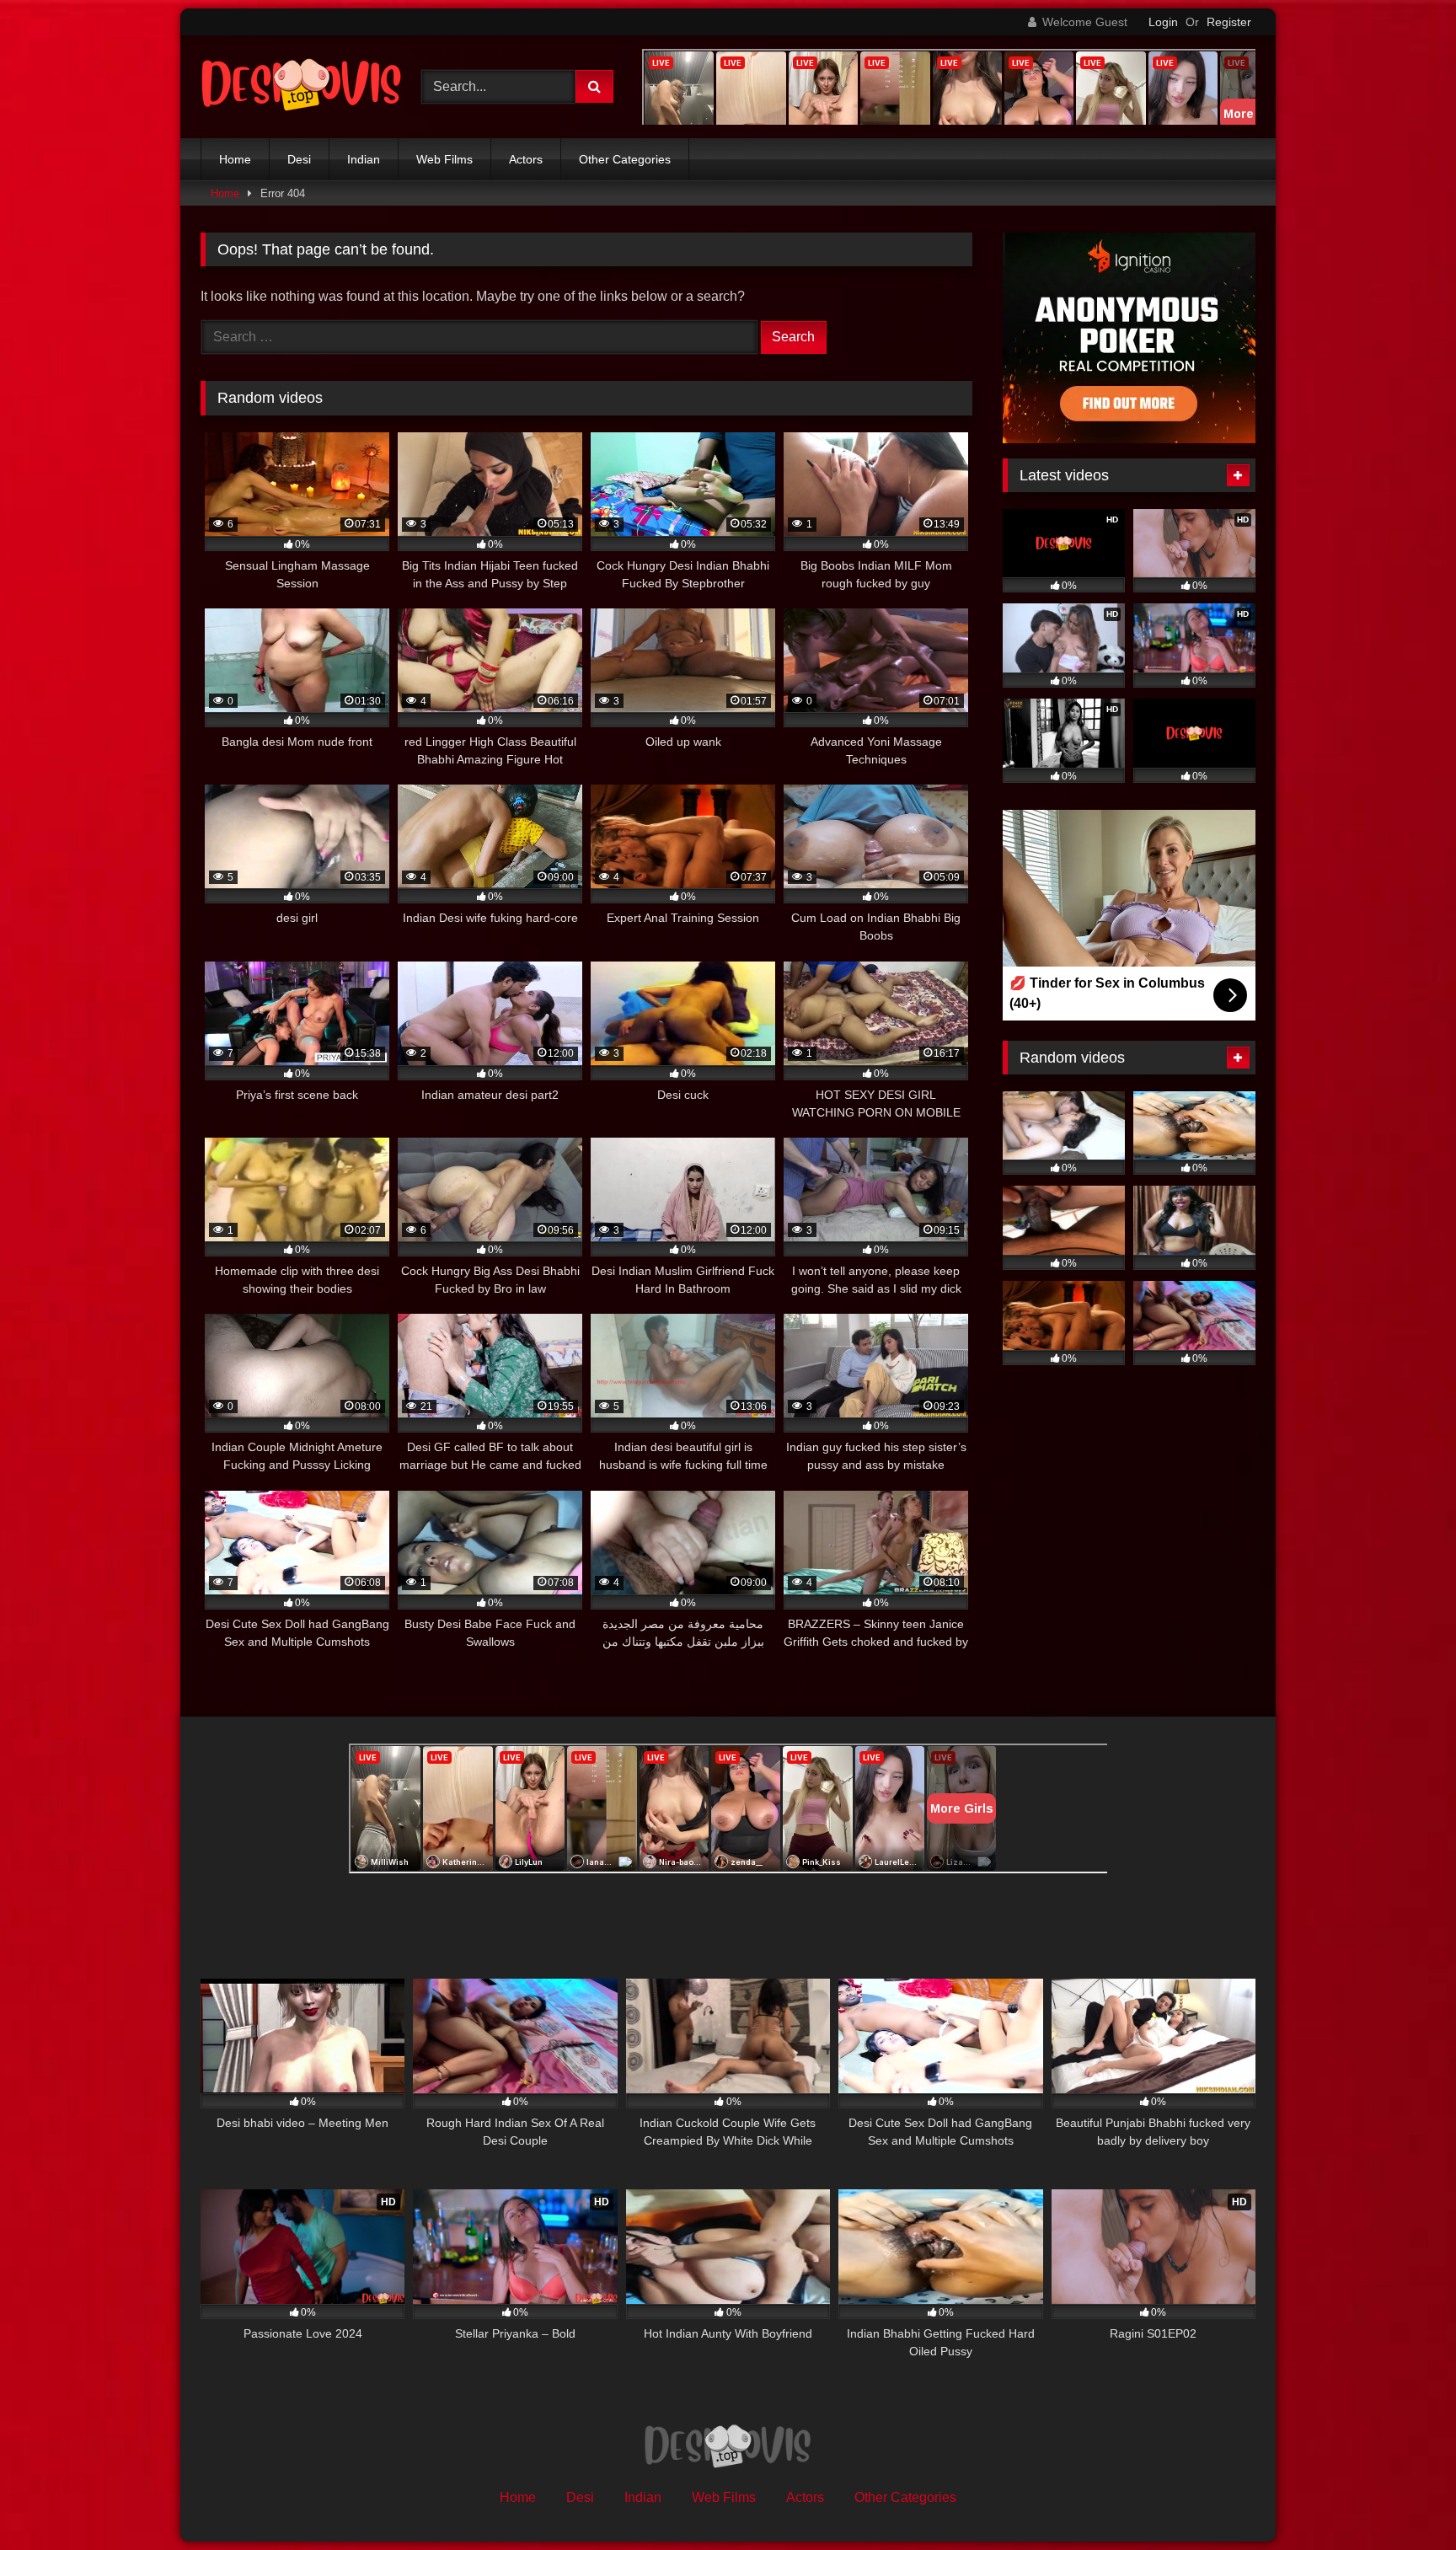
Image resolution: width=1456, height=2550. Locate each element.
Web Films (444, 159)
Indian (364, 159)
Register (1229, 22)
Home (235, 159)
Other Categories (625, 159)
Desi (299, 159)
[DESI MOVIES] (302, 87)
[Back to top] (1404, 2500)
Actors (526, 159)
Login (1163, 22)
